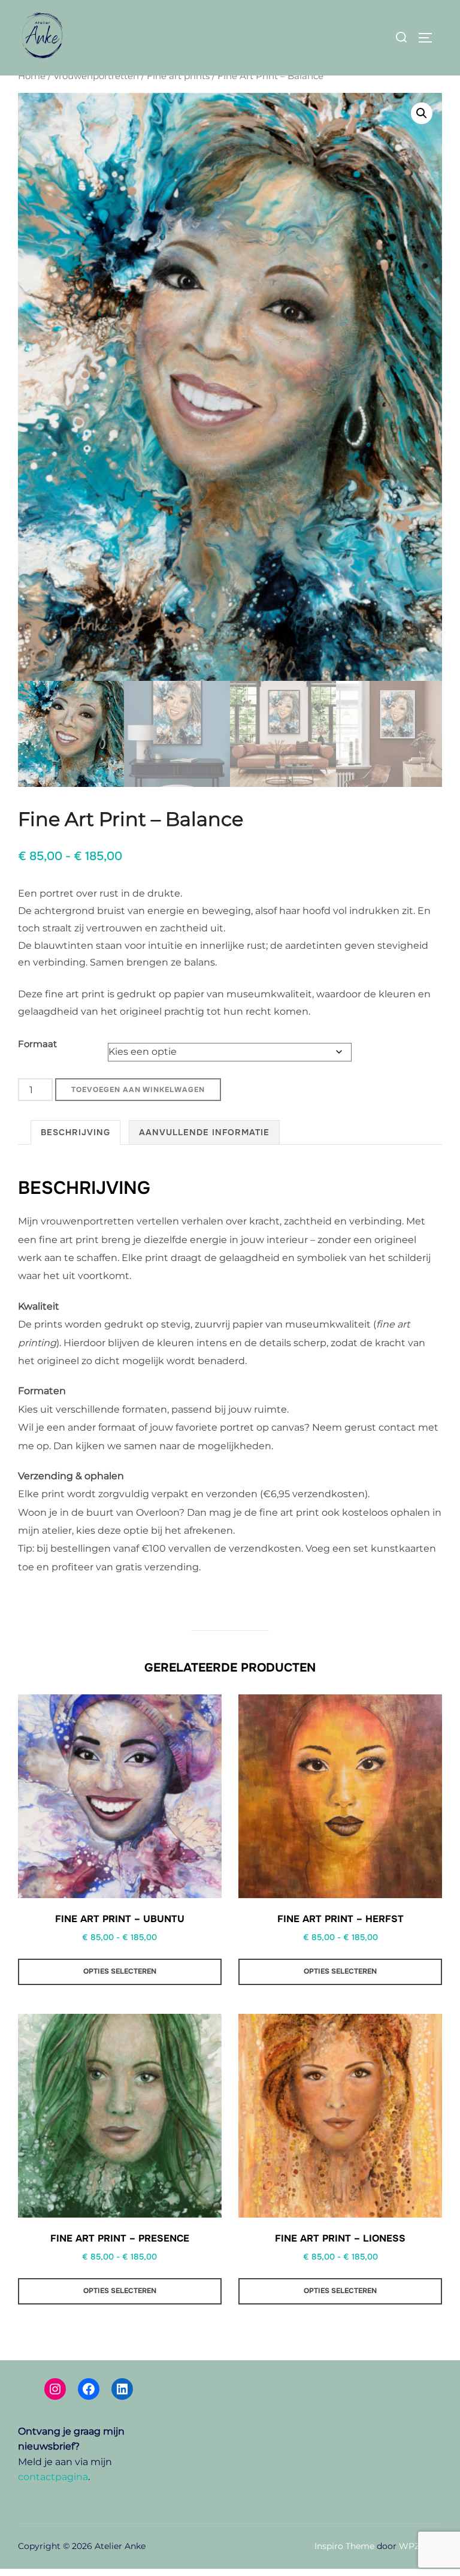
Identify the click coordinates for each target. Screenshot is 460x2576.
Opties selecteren (120, 1971)
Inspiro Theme (344, 2546)
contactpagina (53, 2477)
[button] (422, 113)
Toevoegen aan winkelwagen (138, 1090)
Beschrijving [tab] (75, 1132)
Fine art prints (178, 76)
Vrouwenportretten (96, 76)
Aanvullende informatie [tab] (204, 1132)
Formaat (37, 1044)
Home (32, 76)
